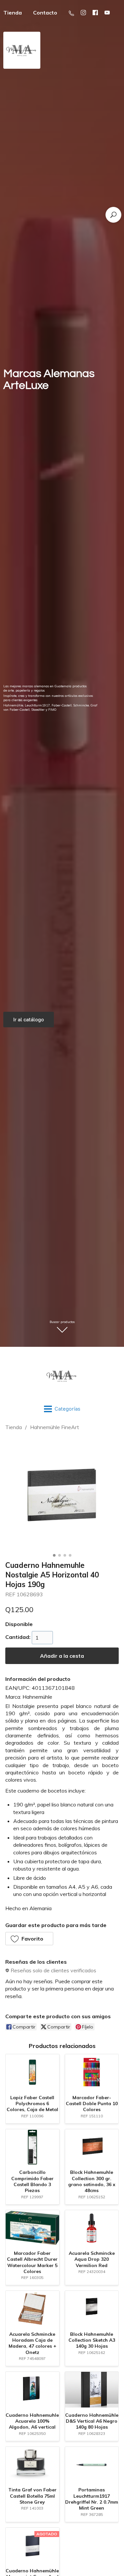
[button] (29, 1939)
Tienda (14, 1427)
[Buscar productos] (113, 215)
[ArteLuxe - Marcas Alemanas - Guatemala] (62, 1376)
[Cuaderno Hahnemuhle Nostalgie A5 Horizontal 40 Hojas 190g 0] (62, 1494)
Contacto (45, 13)
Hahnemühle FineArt (55, 1427)
